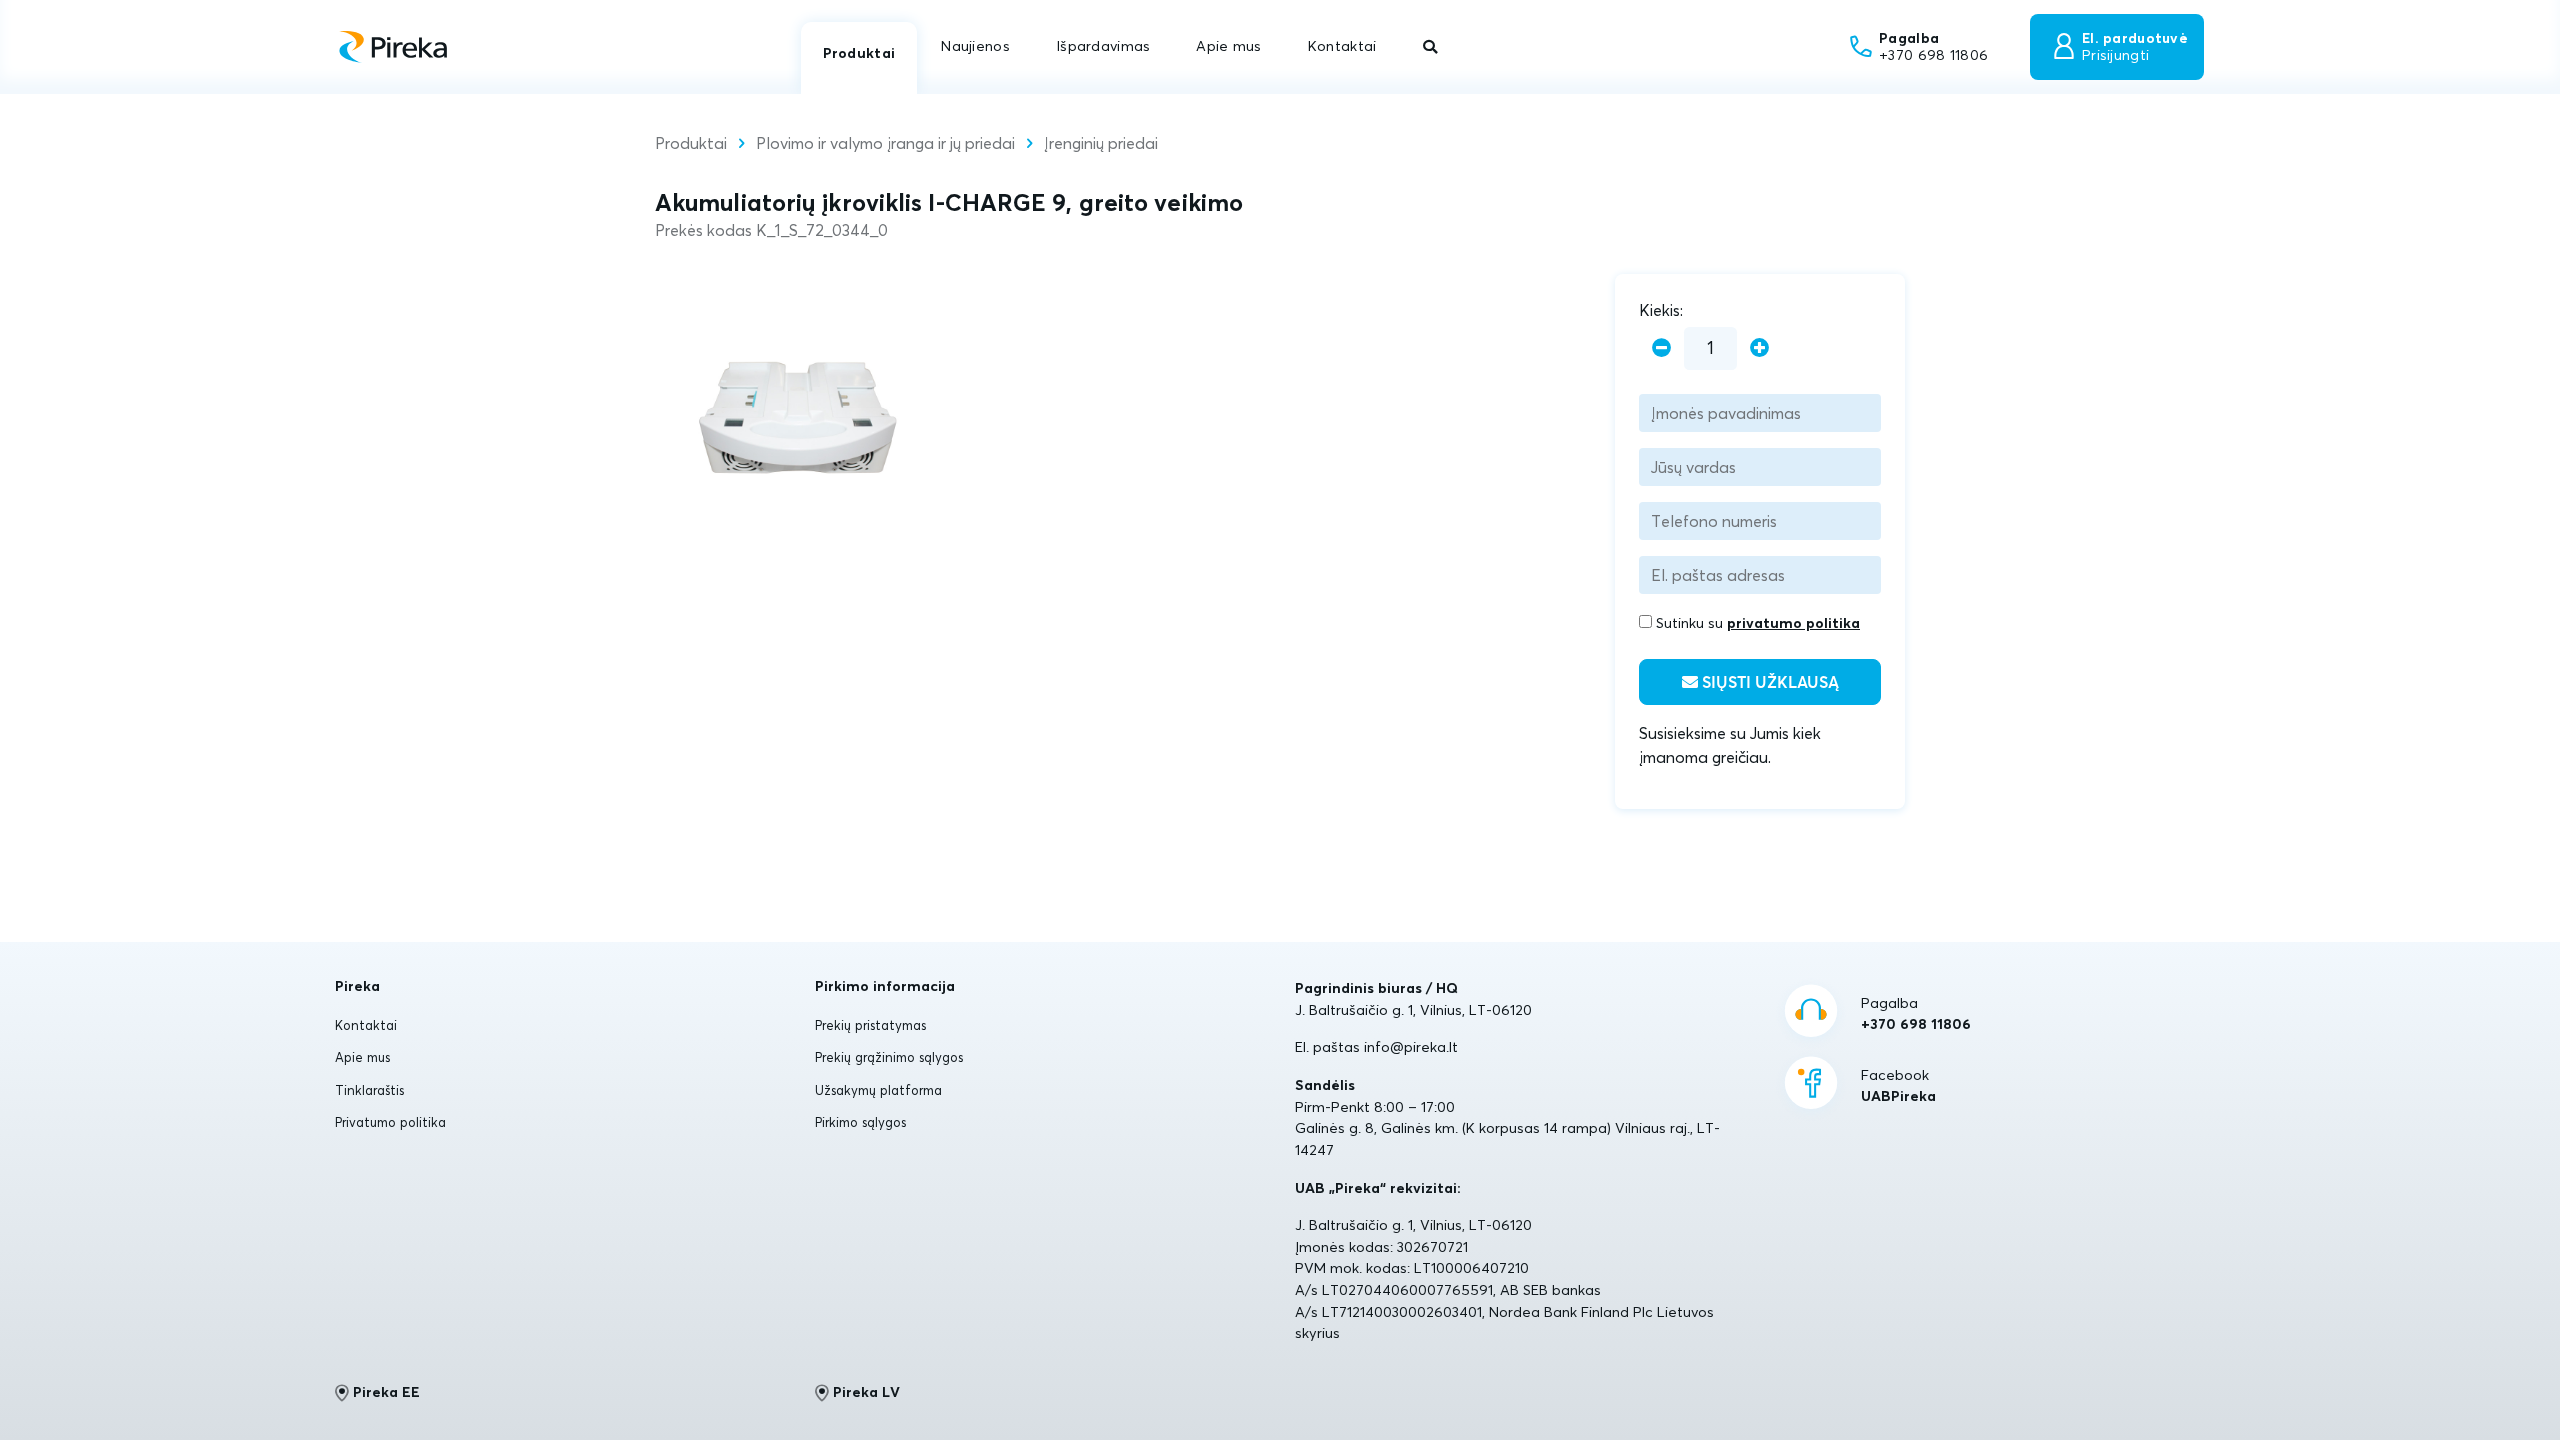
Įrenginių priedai (1101, 143)
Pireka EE (386, 1392)
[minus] (1661, 348)
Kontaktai (1342, 46)
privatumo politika (1793, 623)
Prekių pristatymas (870, 1025)
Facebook (1898, 1086)
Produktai (859, 53)
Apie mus (1228, 46)
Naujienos (975, 46)
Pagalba (1916, 1014)
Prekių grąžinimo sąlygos (889, 1057)
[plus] (1759, 348)
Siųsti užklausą (1768, 683)
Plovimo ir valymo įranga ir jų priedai (885, 143)
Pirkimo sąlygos (860, 1122)
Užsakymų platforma (878, 1090)
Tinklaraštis (369, 1090)
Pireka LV (866, 1392)
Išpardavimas (1103, 46)
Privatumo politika (390, 1122)
